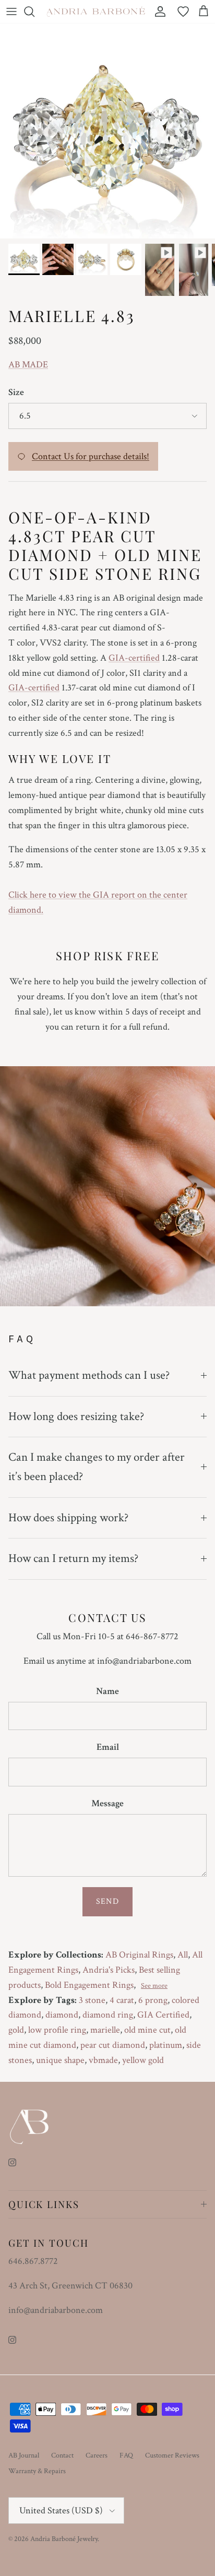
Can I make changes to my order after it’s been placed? (97, 1467)
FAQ (126, 2455)
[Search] (34, 11)
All (183, 1955)
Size (16, 392)
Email (108, 1747)
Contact (62, 2455)
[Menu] (11, 11)
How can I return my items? (73, 1558)
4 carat (122, 2000)
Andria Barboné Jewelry (64, 2539)
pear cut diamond (113, 2045)
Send (107, 1901)
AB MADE (28, 365)
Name (107, 1691)
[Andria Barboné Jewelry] (96, 11)
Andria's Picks (109, 1970)
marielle (105, 2030)
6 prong (153, 2000)
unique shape (60, 2060)
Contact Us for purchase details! (91, 456)
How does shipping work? (68, 1518)
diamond (62, 2015)
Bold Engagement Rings (89, 1985)
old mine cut (147, 2030)
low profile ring (57, 2030)
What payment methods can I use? (89, 1375)
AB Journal (24, 2455)
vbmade (103, 2060)
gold (16, 2030)
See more (154, 1986)
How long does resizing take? (76, 1416)
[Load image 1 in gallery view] (107, 131)
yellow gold (143, 2060)
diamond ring (108, 2015)
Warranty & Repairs (37, 2471)
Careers (97, 2455)
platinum (166, 2045)
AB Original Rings (139, 1955)
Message (107, 1803)
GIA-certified (134, 658)
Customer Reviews (172, 2455)
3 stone (92, 2000)
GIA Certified (163, 2015)
